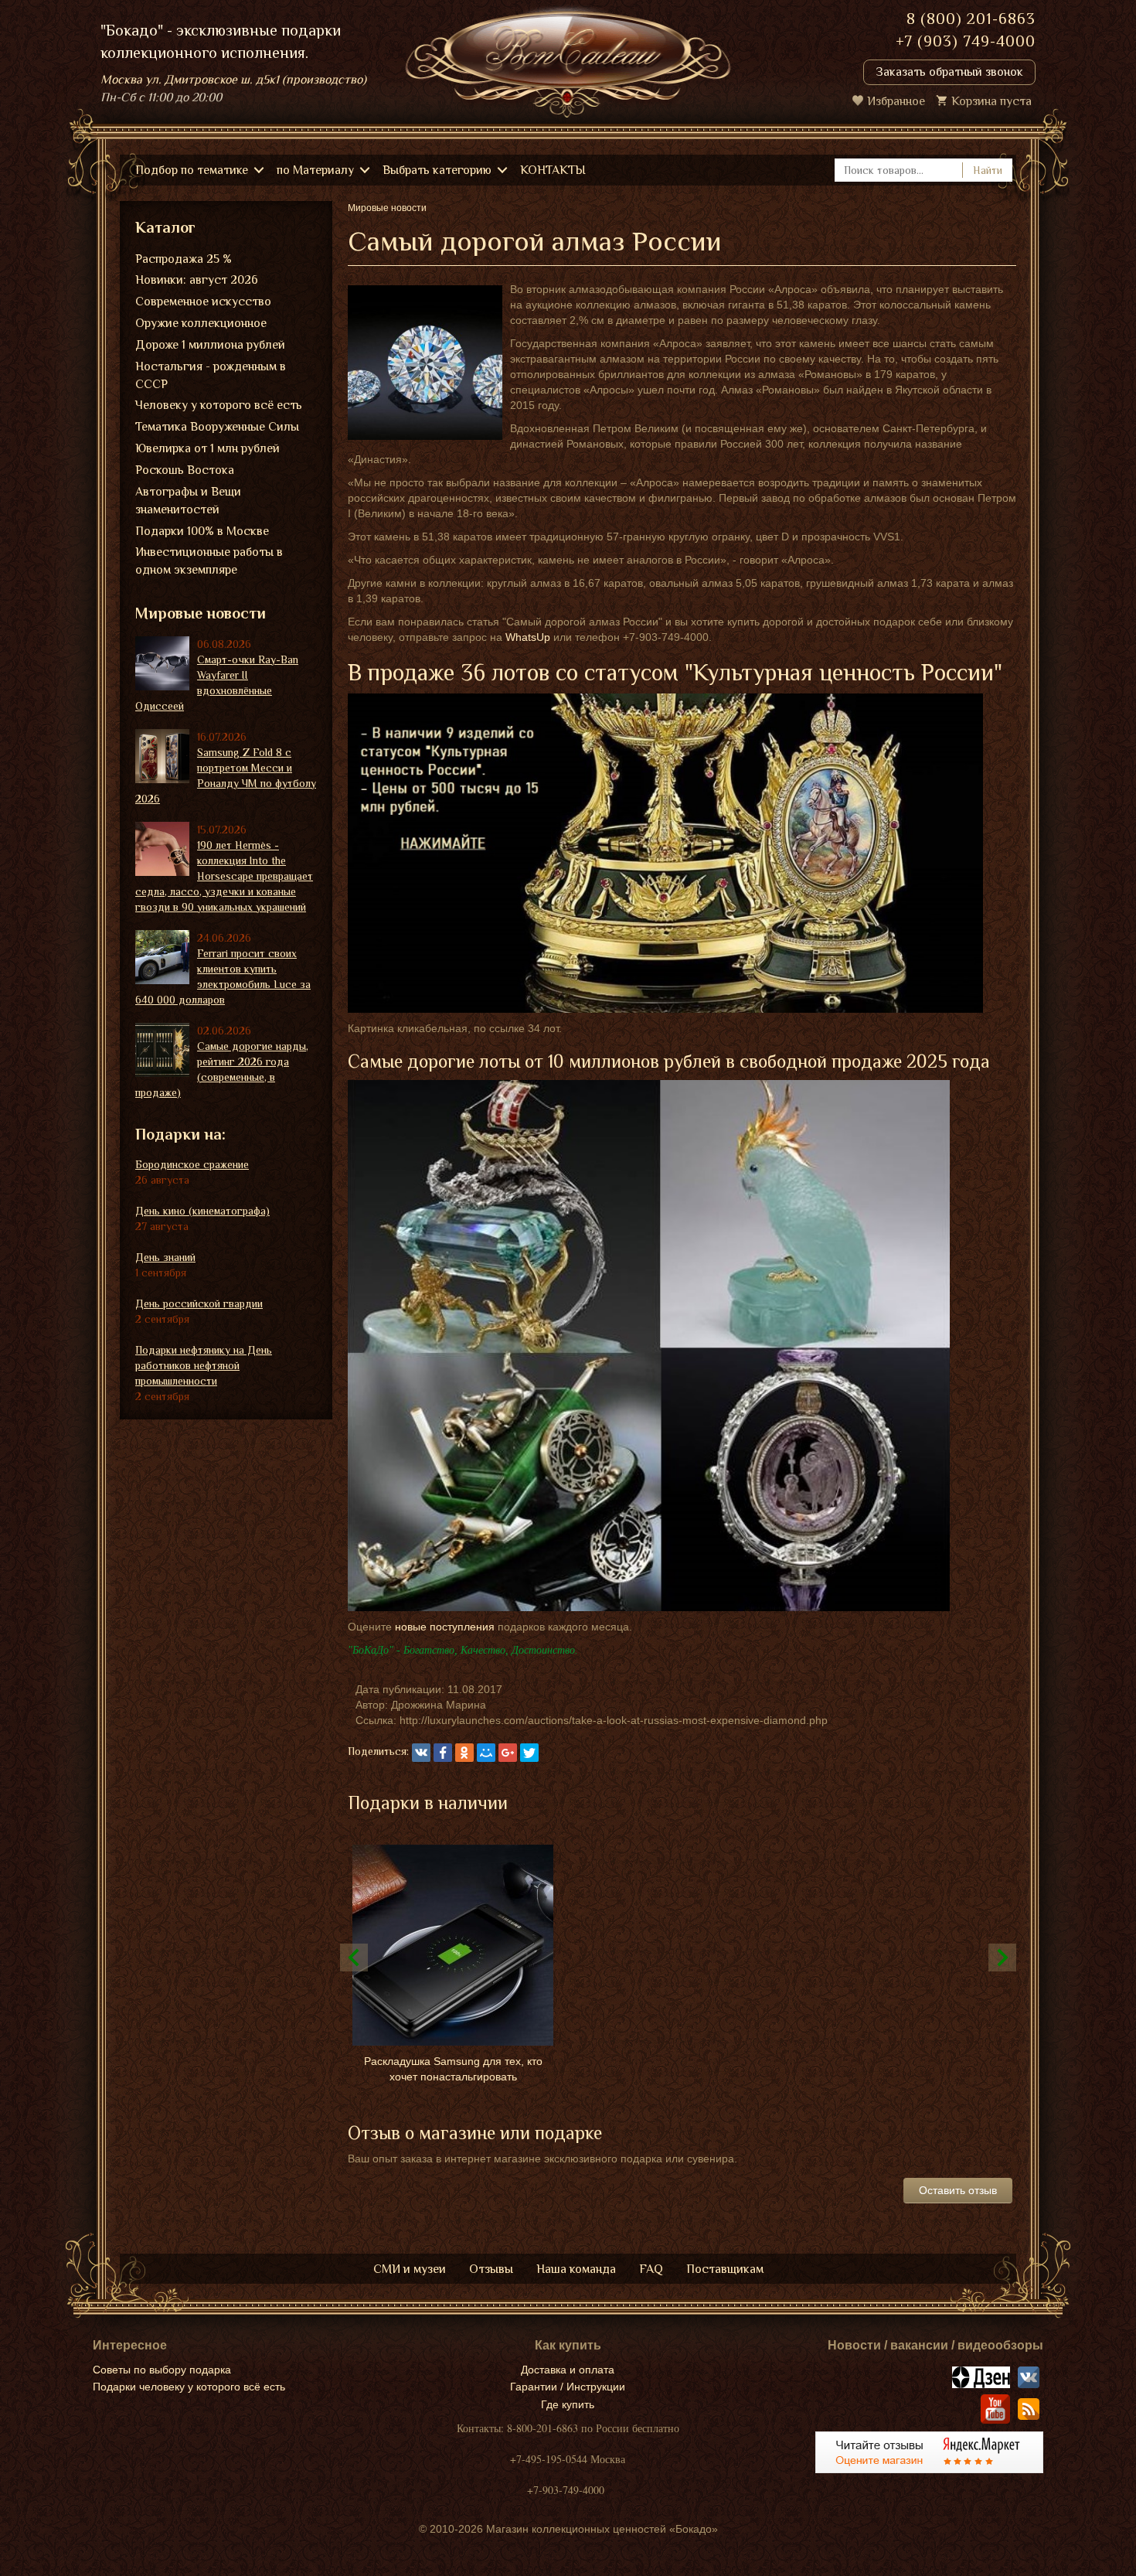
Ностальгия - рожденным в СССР (211, 375)
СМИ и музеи (410, 2269)
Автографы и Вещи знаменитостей (188, 501)
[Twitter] (529, 1753)
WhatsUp (528, 637)
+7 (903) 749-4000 (966, 41)
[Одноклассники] (464, 1753)
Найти (988, 170)
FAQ (651, 2269)
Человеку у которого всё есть (219, 405)
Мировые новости (201, 613)
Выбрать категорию (437, 170)
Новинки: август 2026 (197, 280)
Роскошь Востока (185, 470)
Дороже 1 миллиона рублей (210, 345)
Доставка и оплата (568, 2370)
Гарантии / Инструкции (568, 2387)
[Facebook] (443, 1753)
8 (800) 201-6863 (971, 19)
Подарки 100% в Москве (202, 531)
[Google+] (508, 1753)
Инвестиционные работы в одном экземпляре (209, 561)
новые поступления (445, 1627)
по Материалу (315, 170)
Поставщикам (725, 2269)
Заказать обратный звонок (949, 72)
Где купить (568, 2404)
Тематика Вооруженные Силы (217, 427)
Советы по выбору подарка (162, 2370)
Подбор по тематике (192, 170)
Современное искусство (203, 302)
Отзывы (491, 2269)
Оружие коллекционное (201, 323)
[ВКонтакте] (421, 1753)
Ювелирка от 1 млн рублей (207, 448)
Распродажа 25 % (184, 259)
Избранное (896, 101)
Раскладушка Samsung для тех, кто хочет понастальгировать (453, 2069)
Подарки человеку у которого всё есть (189, 2387)
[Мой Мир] (486, 1753)
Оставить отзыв (958, 2190)
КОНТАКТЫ (553, 170)
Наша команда (576, 2269)
